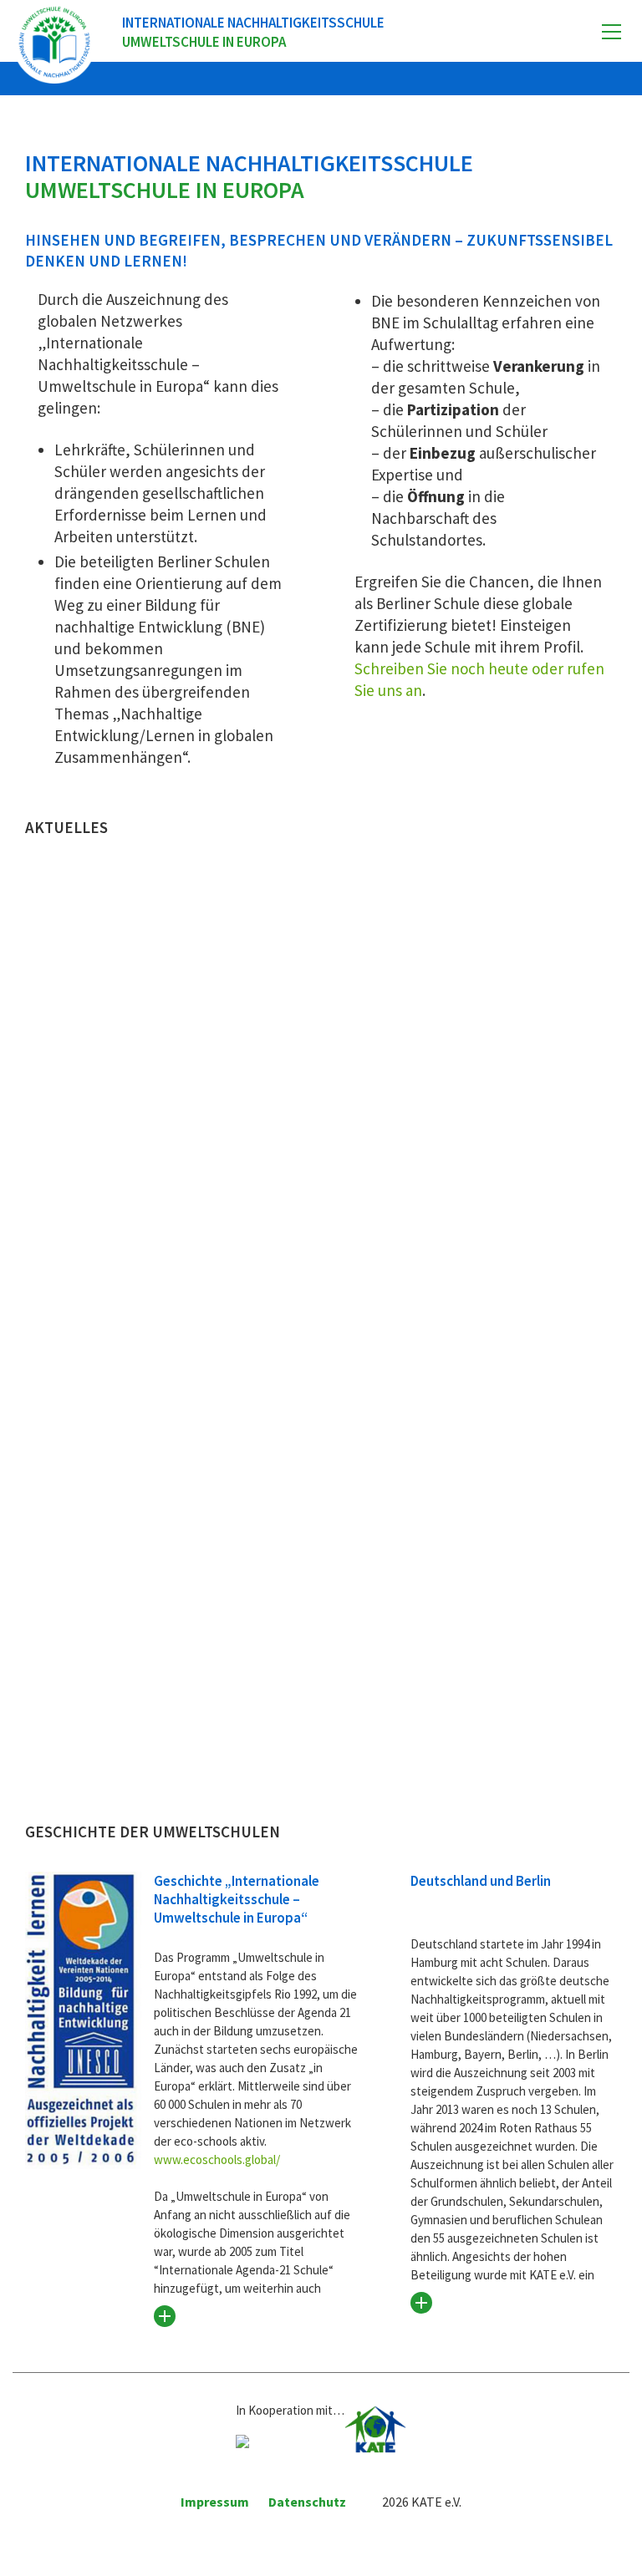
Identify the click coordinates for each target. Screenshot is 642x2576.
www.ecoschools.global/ (217, 2159)
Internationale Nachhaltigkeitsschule (253, 32)
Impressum (215, 2502)
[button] (611, 32)
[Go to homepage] (54, 42)
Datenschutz (307, 2502)
